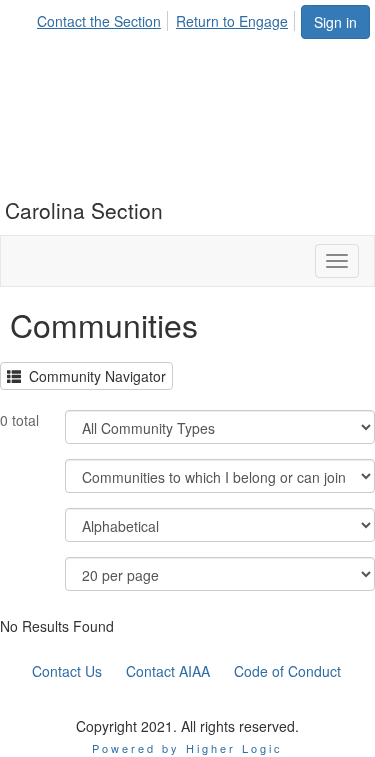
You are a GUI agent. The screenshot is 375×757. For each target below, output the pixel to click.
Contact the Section (99, 21)
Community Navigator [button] (93, 376)
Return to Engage (232, 21)
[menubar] (168, 18)
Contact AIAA (168, 671)
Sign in (335, 22)
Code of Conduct (287, 671)
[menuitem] (104, 18)
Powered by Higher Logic (187, 748)
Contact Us (67, 671)
